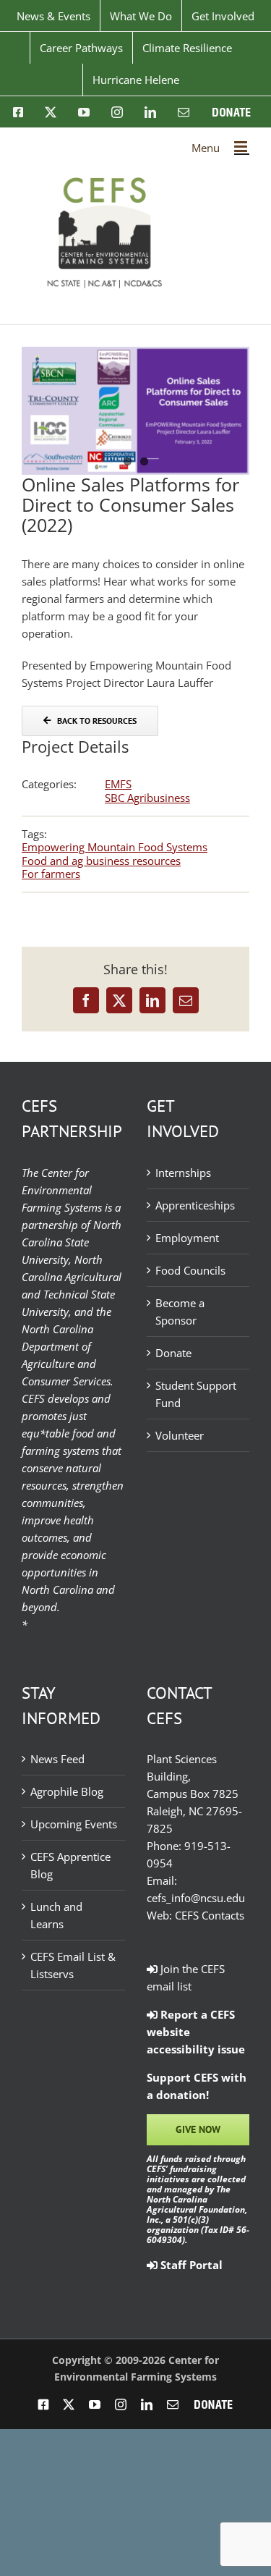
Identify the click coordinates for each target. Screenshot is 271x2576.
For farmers (51, 874)
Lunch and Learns (56, 1915)
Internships (183, 1173)
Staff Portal (190, 2265)
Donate (173, 1353)
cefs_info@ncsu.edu (196, 1898)
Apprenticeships (195, 1205)
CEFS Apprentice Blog (70, 1865)
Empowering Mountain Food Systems (115, 847)
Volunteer (180, 1435)
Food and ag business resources (101, 861)
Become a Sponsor (180, 1312)
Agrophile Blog (67, 1791)
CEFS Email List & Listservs (73, 1965)
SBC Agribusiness (147, 798)
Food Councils (190, 1270)
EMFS (118, 784)
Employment (187, 1238)
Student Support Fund (196, 1394)
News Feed (57, 1759)
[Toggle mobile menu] (242, 147)
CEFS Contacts (210, 1915)
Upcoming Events (74, 1824)
